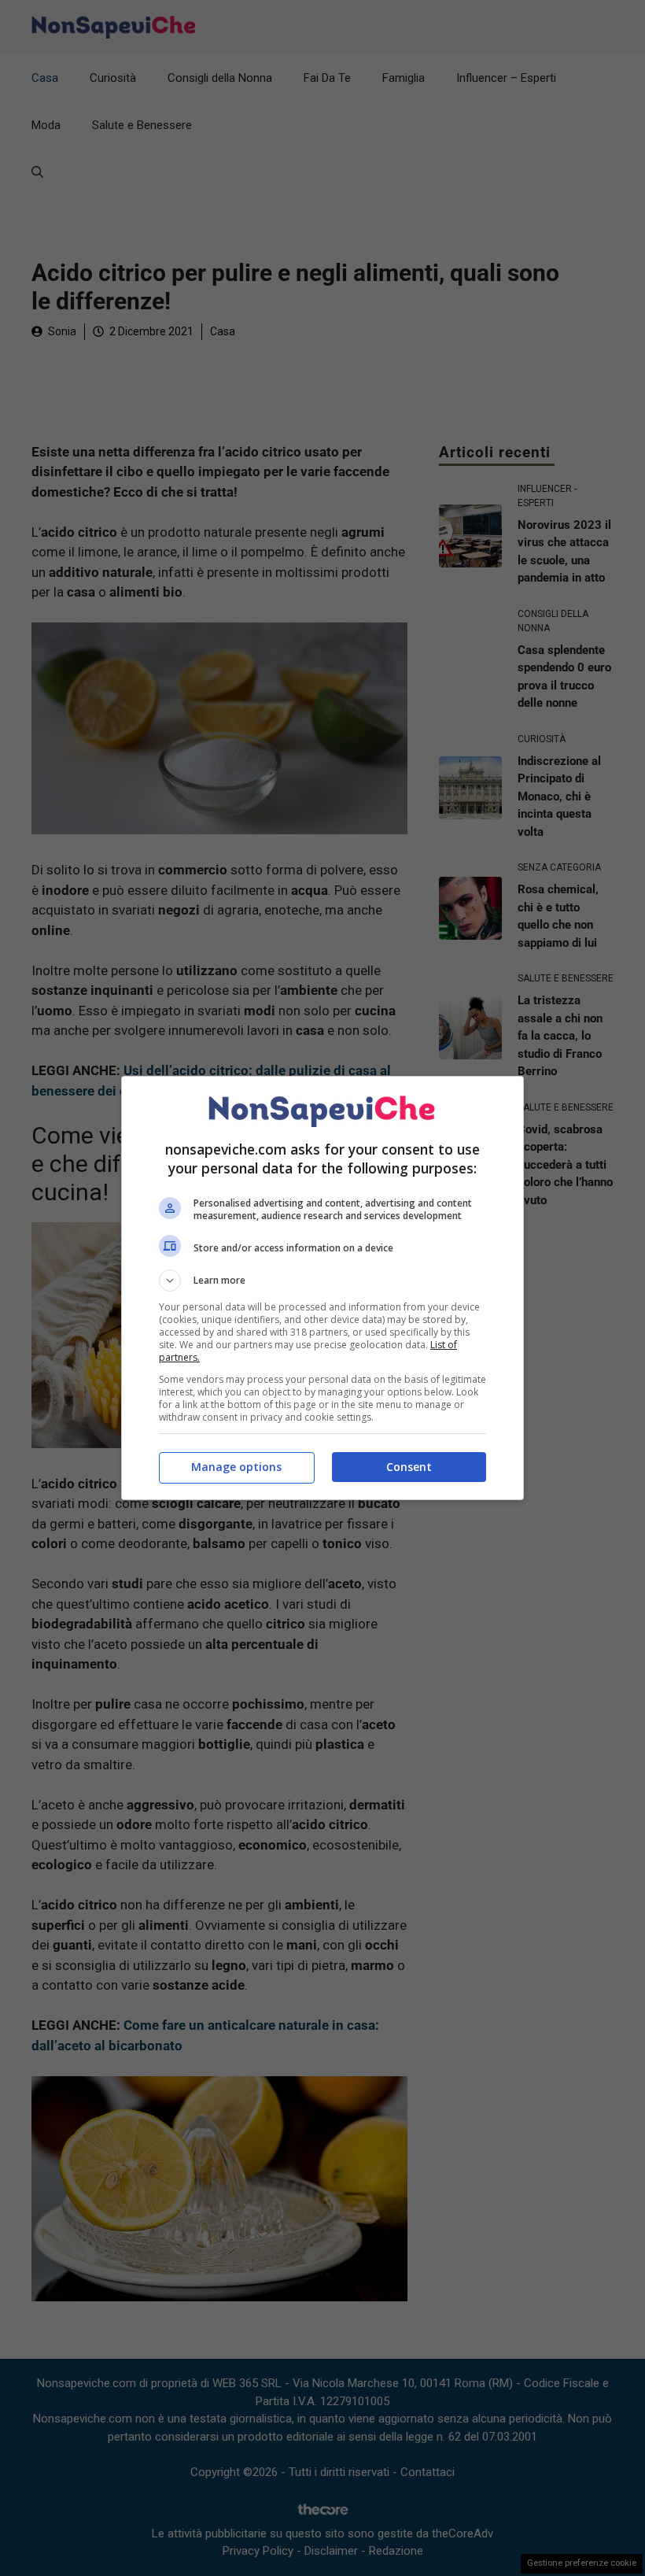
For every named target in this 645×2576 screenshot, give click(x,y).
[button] (322, 1281)
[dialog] (322, 1288)
